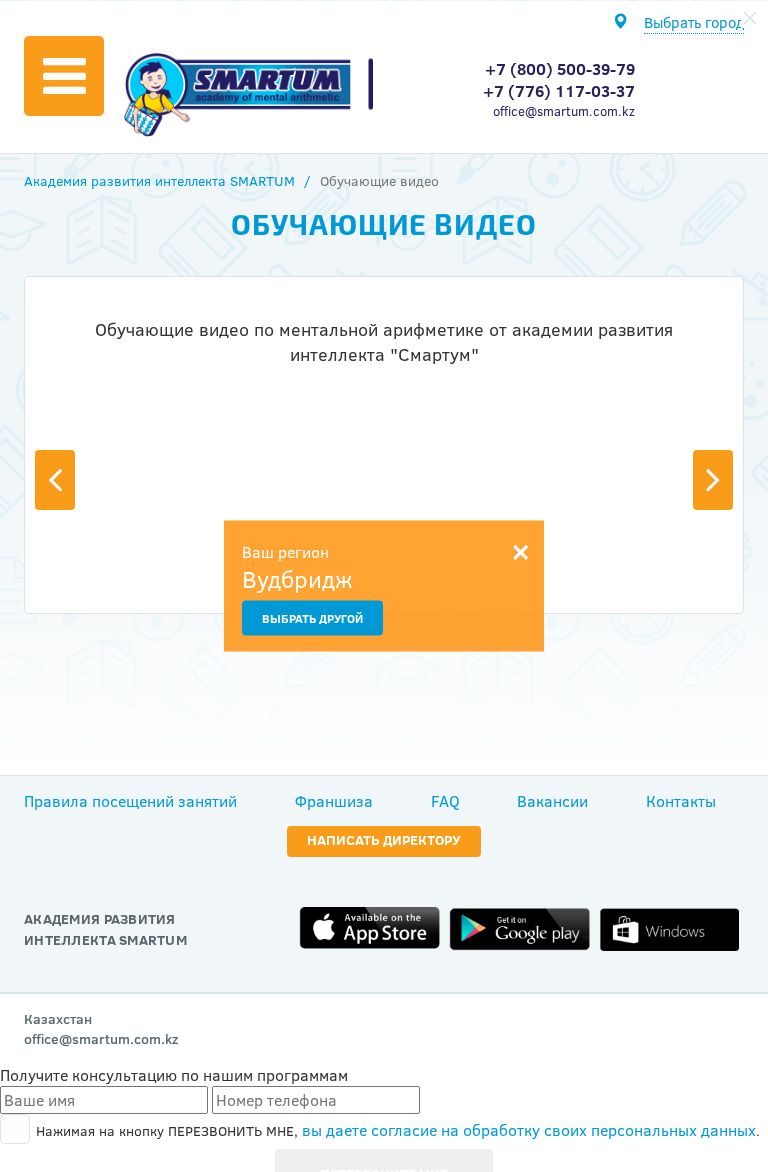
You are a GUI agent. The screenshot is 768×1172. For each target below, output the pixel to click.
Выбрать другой (312, 618)
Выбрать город (694, 22)
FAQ (445, 801)
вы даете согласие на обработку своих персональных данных (529, 1130)
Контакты (681, 801)
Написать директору (384, 840)
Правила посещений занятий (130, 801)
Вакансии (552, 801)
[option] (384, 352)
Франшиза (334, 801)
